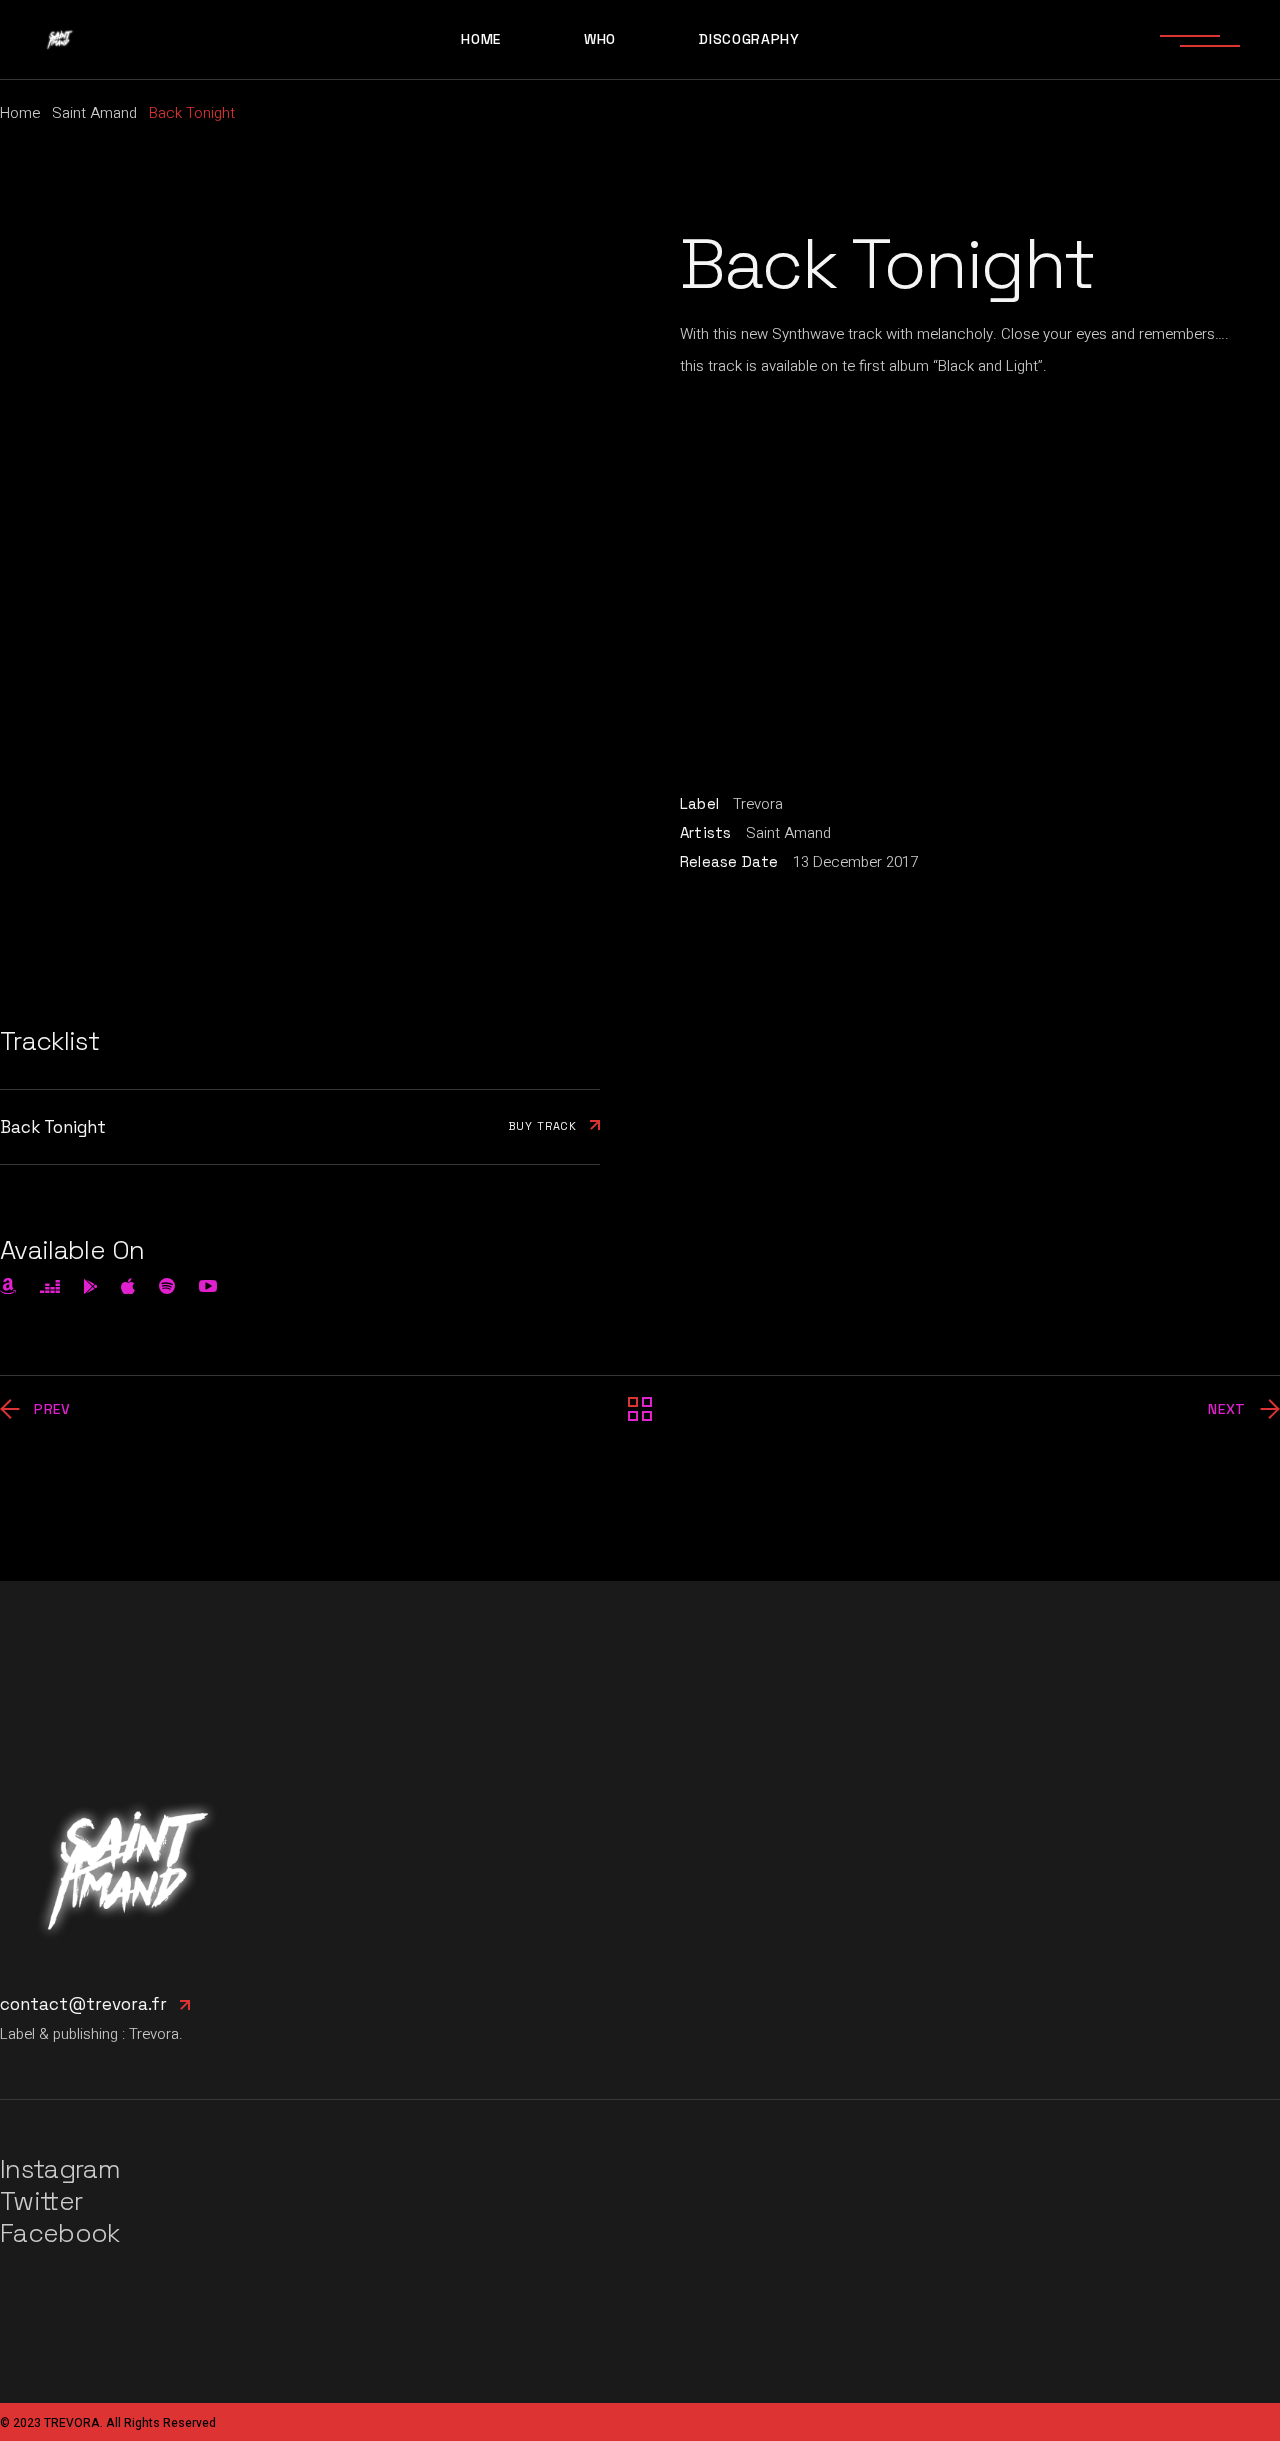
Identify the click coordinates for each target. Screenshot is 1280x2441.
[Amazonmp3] (8, 1286)
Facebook (60, 2233)
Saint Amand (788, 833)
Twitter (41, 2201)
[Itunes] (128, 1286)
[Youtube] (208, 1286)
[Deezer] (50, 1286)
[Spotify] (167, 1286)
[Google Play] (91, 1286)
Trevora (758, 804)
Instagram (60, 2169)
